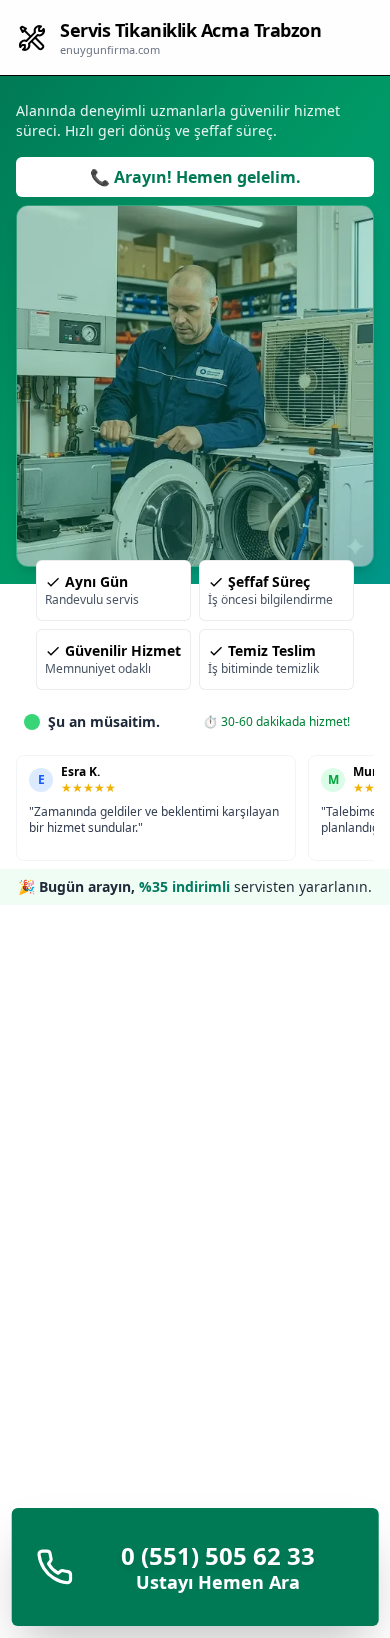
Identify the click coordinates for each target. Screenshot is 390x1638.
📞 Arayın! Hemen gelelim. (195, 177)
